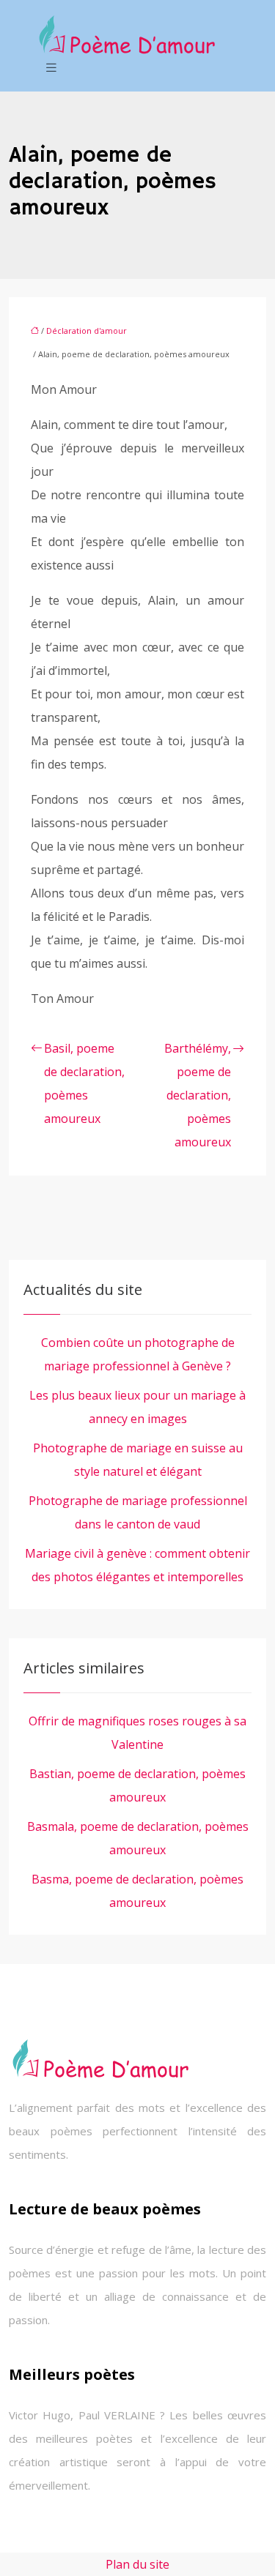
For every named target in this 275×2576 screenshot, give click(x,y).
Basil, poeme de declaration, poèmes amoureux (84, 1083)
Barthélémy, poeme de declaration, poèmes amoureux (198, 1095)
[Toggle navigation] (51, 68)
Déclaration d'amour (87, 331)
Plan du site (137, 2564)
